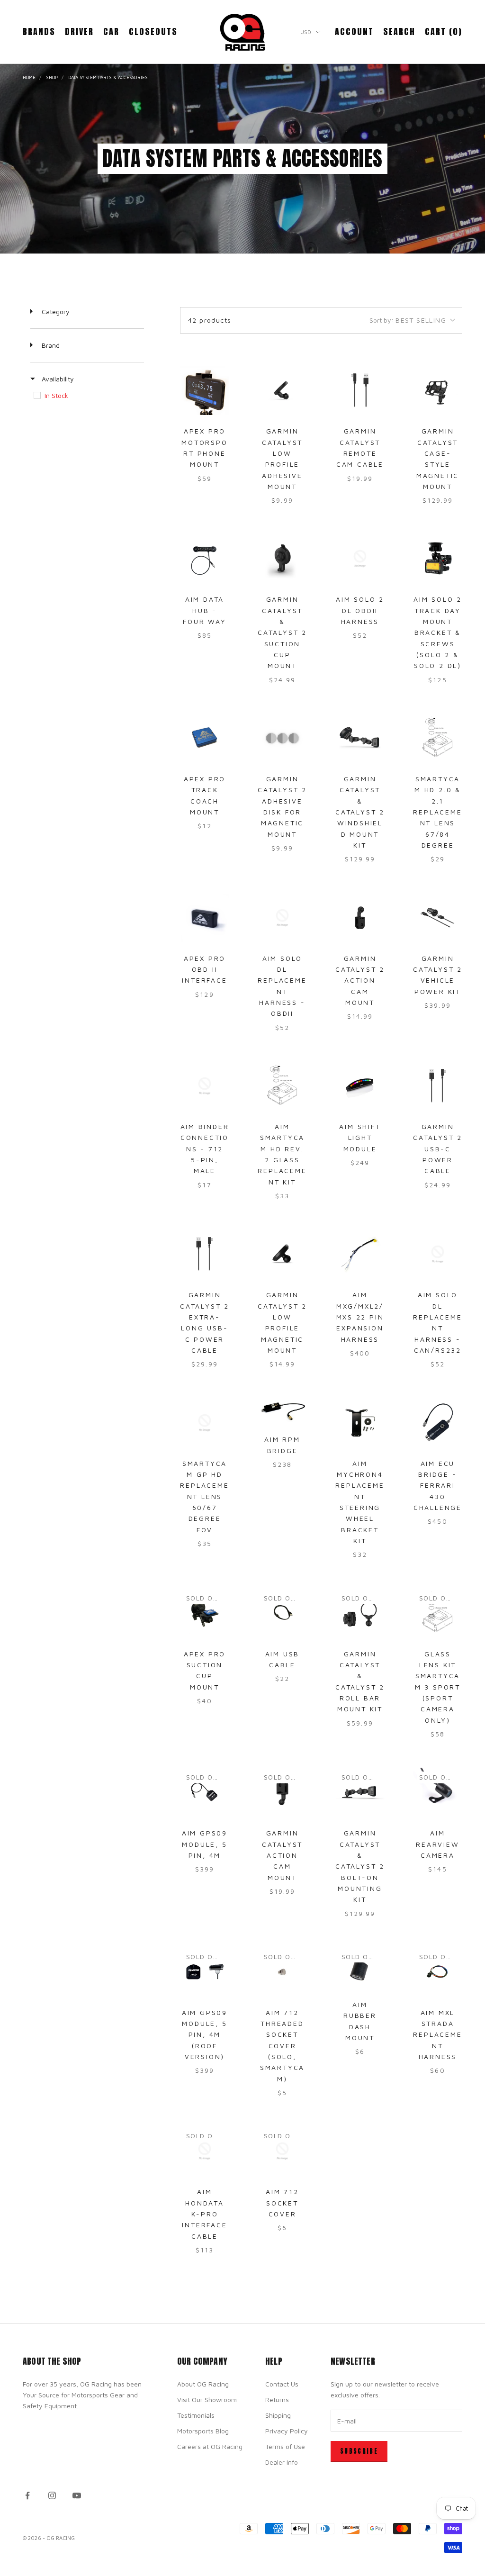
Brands (39, 32)
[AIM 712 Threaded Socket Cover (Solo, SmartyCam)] (282, 1972)
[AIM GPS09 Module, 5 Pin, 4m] (205, 1792)
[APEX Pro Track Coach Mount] (205, 738)
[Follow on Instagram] (52, 2495)
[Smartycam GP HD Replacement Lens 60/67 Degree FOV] (205, 1423)
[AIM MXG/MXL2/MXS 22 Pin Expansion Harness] (360, 1254)
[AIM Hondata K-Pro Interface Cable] (205, 2151)
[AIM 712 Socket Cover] (282, 2151)
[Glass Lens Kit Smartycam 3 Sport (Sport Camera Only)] (438, 1613)
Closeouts (153, 32)
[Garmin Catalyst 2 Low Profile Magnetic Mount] (282, 1254)
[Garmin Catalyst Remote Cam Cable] (360, 390)
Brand (50, 345)
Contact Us (282, 2384)
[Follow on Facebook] (27, 2495)
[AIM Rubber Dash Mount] (360, 1968)
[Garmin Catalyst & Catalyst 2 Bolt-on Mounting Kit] (360, 1792)
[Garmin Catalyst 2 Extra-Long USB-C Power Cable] (205, 1254)
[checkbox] (86, 396)
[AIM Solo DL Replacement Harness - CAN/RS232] (438, 1254)
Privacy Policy (287, 2431)
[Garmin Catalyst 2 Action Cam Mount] (360, 918)
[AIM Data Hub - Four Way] (205, 559)
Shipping (278, 2415)
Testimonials (196, 2415)
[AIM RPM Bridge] (282, 1411)
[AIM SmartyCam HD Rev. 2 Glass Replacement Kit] (282, 1086)
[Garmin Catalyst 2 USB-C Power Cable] (438, 1086)
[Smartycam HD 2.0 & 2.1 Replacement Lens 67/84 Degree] (438, 738)
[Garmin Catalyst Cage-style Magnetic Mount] (438, 390)
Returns (277, 2400)
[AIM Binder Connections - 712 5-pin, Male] (205, 1086)
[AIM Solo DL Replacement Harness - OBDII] (282, 918)
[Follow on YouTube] (77, 2495)
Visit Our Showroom (207, 2400)
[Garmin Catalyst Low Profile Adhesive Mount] (282, 390)
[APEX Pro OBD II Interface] (205, 918)
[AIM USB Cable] (282, 1613)
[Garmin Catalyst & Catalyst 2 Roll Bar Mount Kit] (360, 1613)
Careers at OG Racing (210, 2446)
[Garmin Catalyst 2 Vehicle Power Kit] (438, 918)
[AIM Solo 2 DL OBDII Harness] (360, 559)
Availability (57, 379)
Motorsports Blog (203, 2431)
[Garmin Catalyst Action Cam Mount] (282, 1792)
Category (55, 312)
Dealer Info (282, 2462)
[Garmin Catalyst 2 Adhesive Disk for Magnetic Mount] (282, 738)
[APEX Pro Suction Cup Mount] (205, 1613)
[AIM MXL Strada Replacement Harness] (438, 1972)
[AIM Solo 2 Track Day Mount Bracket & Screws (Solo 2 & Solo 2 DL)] (438, 559)
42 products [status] (210, 320)
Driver (79, 32)
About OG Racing (203, 2384)
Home (29, 77)
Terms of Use (285, 2446)
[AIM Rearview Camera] (438, 1792)
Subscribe (359, 2451)
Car (111, 32)
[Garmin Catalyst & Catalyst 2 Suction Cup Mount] (282, 559)
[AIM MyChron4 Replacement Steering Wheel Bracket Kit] (360, 1423)
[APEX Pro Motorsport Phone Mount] (205, 390)
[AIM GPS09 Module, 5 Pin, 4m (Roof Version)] (205, 1972)
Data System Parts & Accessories (108, 77)
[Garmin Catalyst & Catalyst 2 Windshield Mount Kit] (360, 738)
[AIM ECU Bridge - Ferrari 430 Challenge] (438, 1423)
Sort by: (408, 320)
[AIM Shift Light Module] (360, 1086)
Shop (52, 77)
